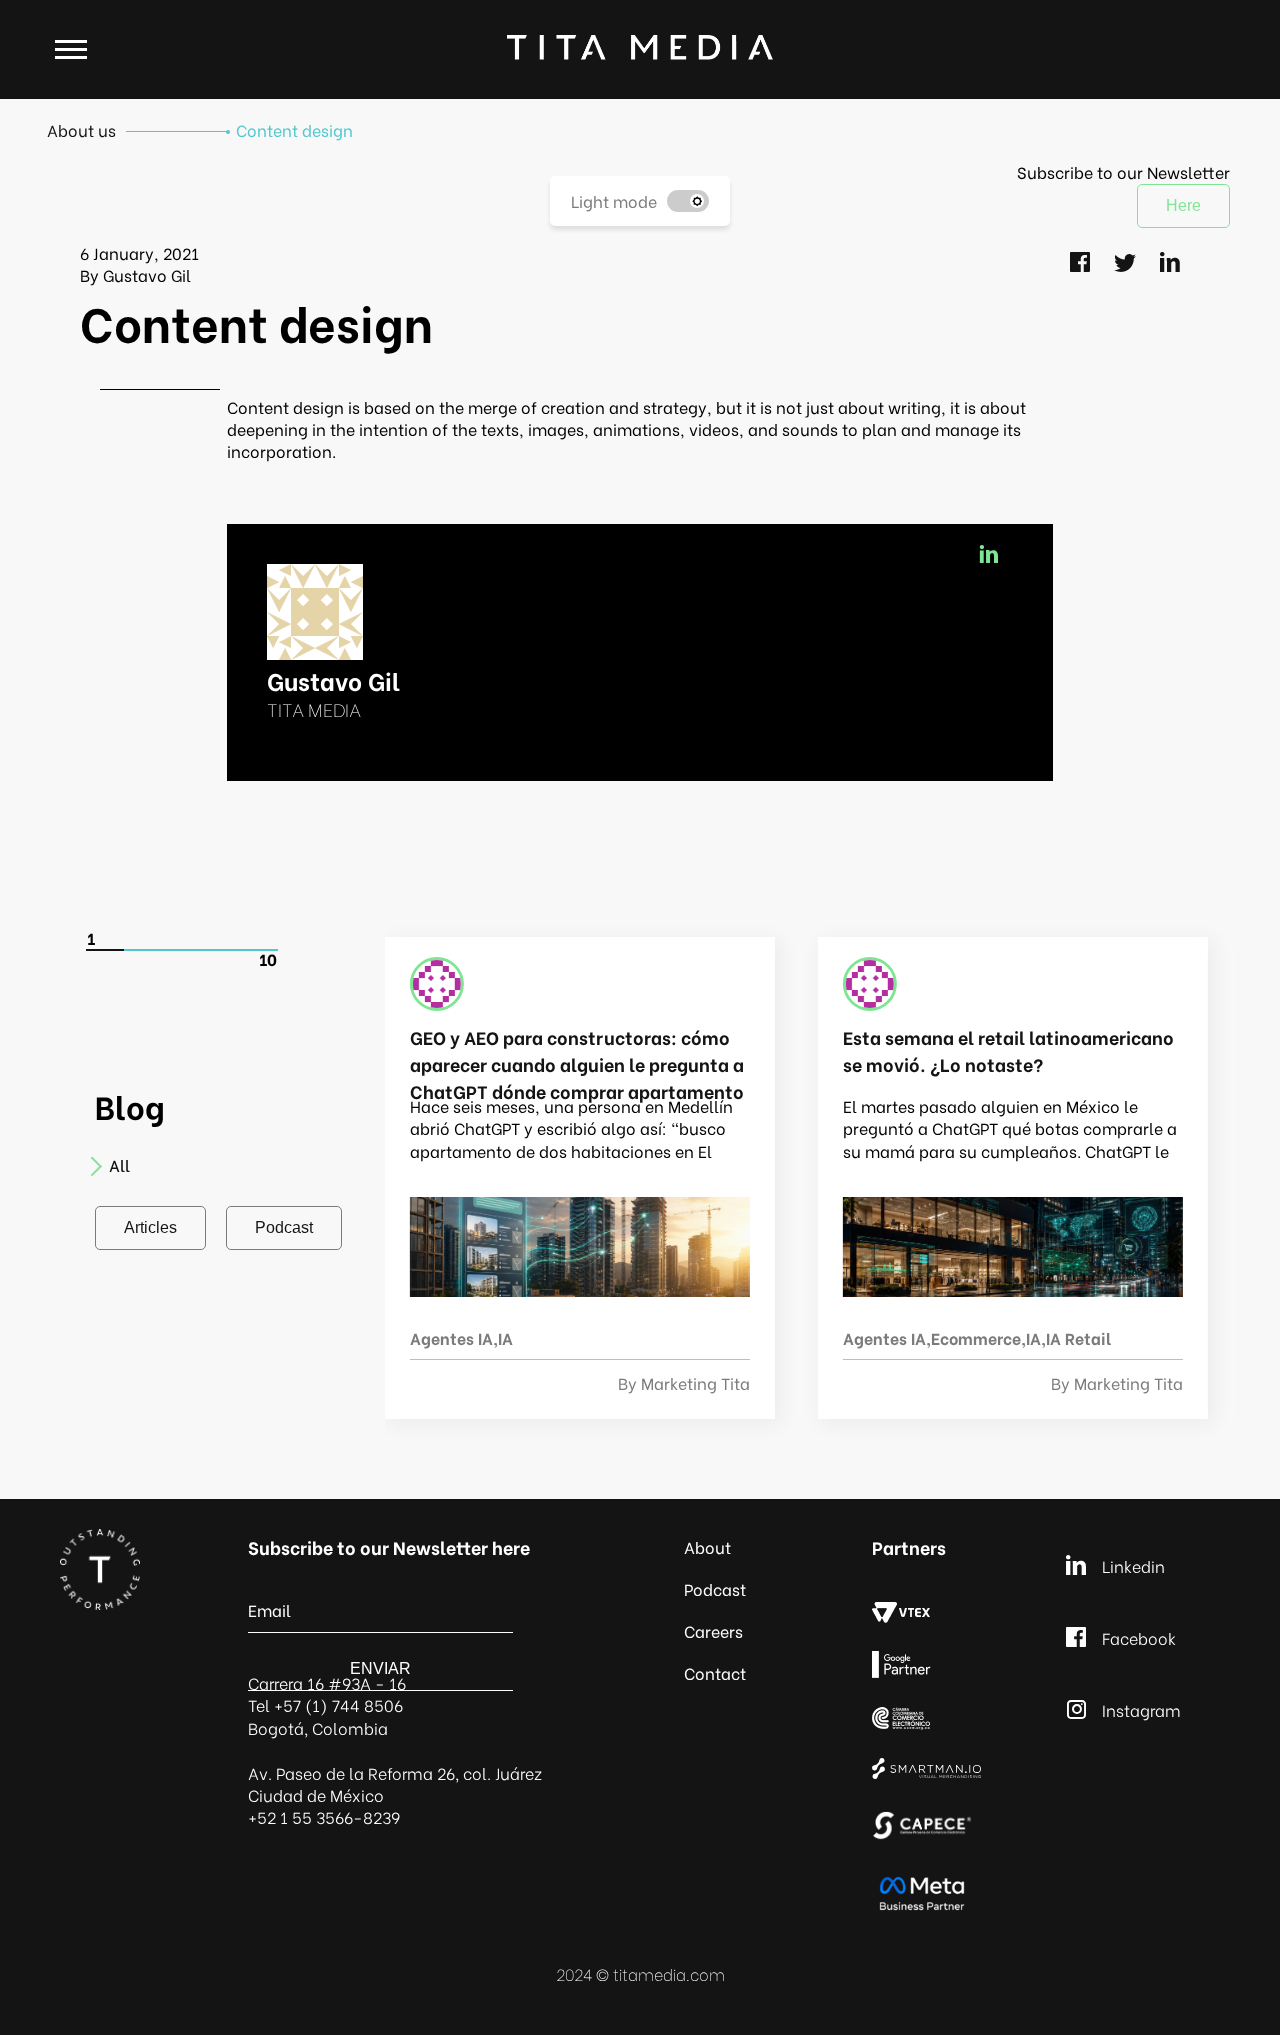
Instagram (1141, 1709)
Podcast (284, 1227)
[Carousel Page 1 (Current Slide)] (106, 950)
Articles (150, 1227)
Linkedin (1133, 1565)
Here (1183, 205)
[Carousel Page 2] (144, 950)
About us (81, 129)
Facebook (1139, 1637)
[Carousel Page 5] (258, 950)
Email (269, 1609)
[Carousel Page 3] (182, 950)
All (119, 1164)
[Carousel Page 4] (220, 950)
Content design (294, 129)
